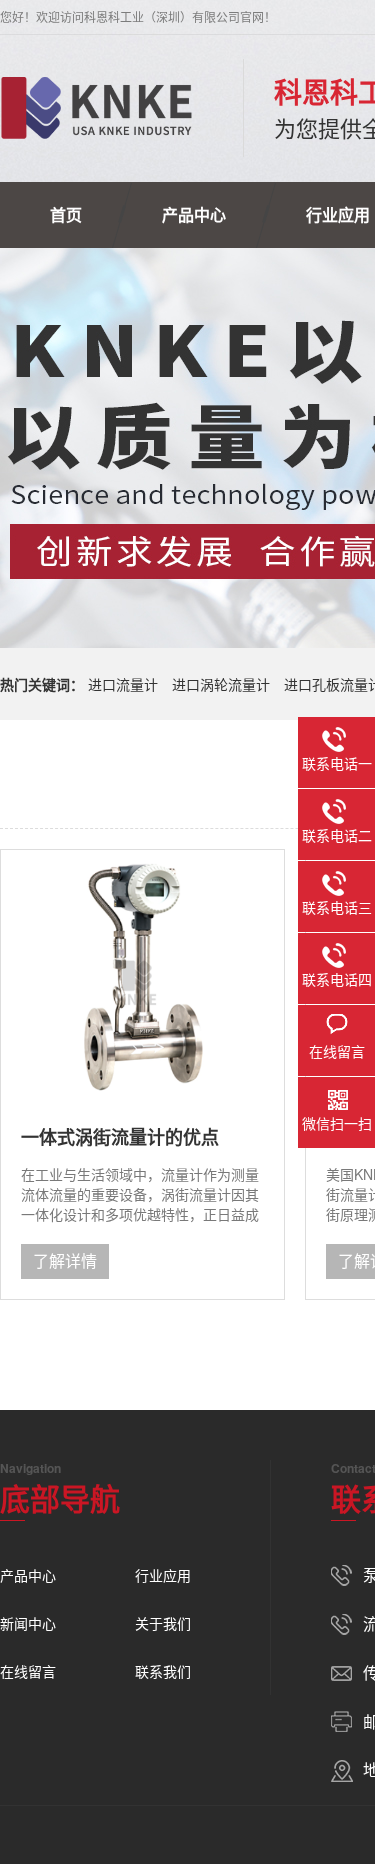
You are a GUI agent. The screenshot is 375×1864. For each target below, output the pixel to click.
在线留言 (28, 1671)
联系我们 (163, 1671)
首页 (66, 214)
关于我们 (163, 1623)
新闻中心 (28, 1623)
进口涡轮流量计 (221, 684)
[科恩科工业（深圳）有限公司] (96, 108)
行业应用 (163, 1575)
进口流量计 (123, 684)
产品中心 (194, 214)
